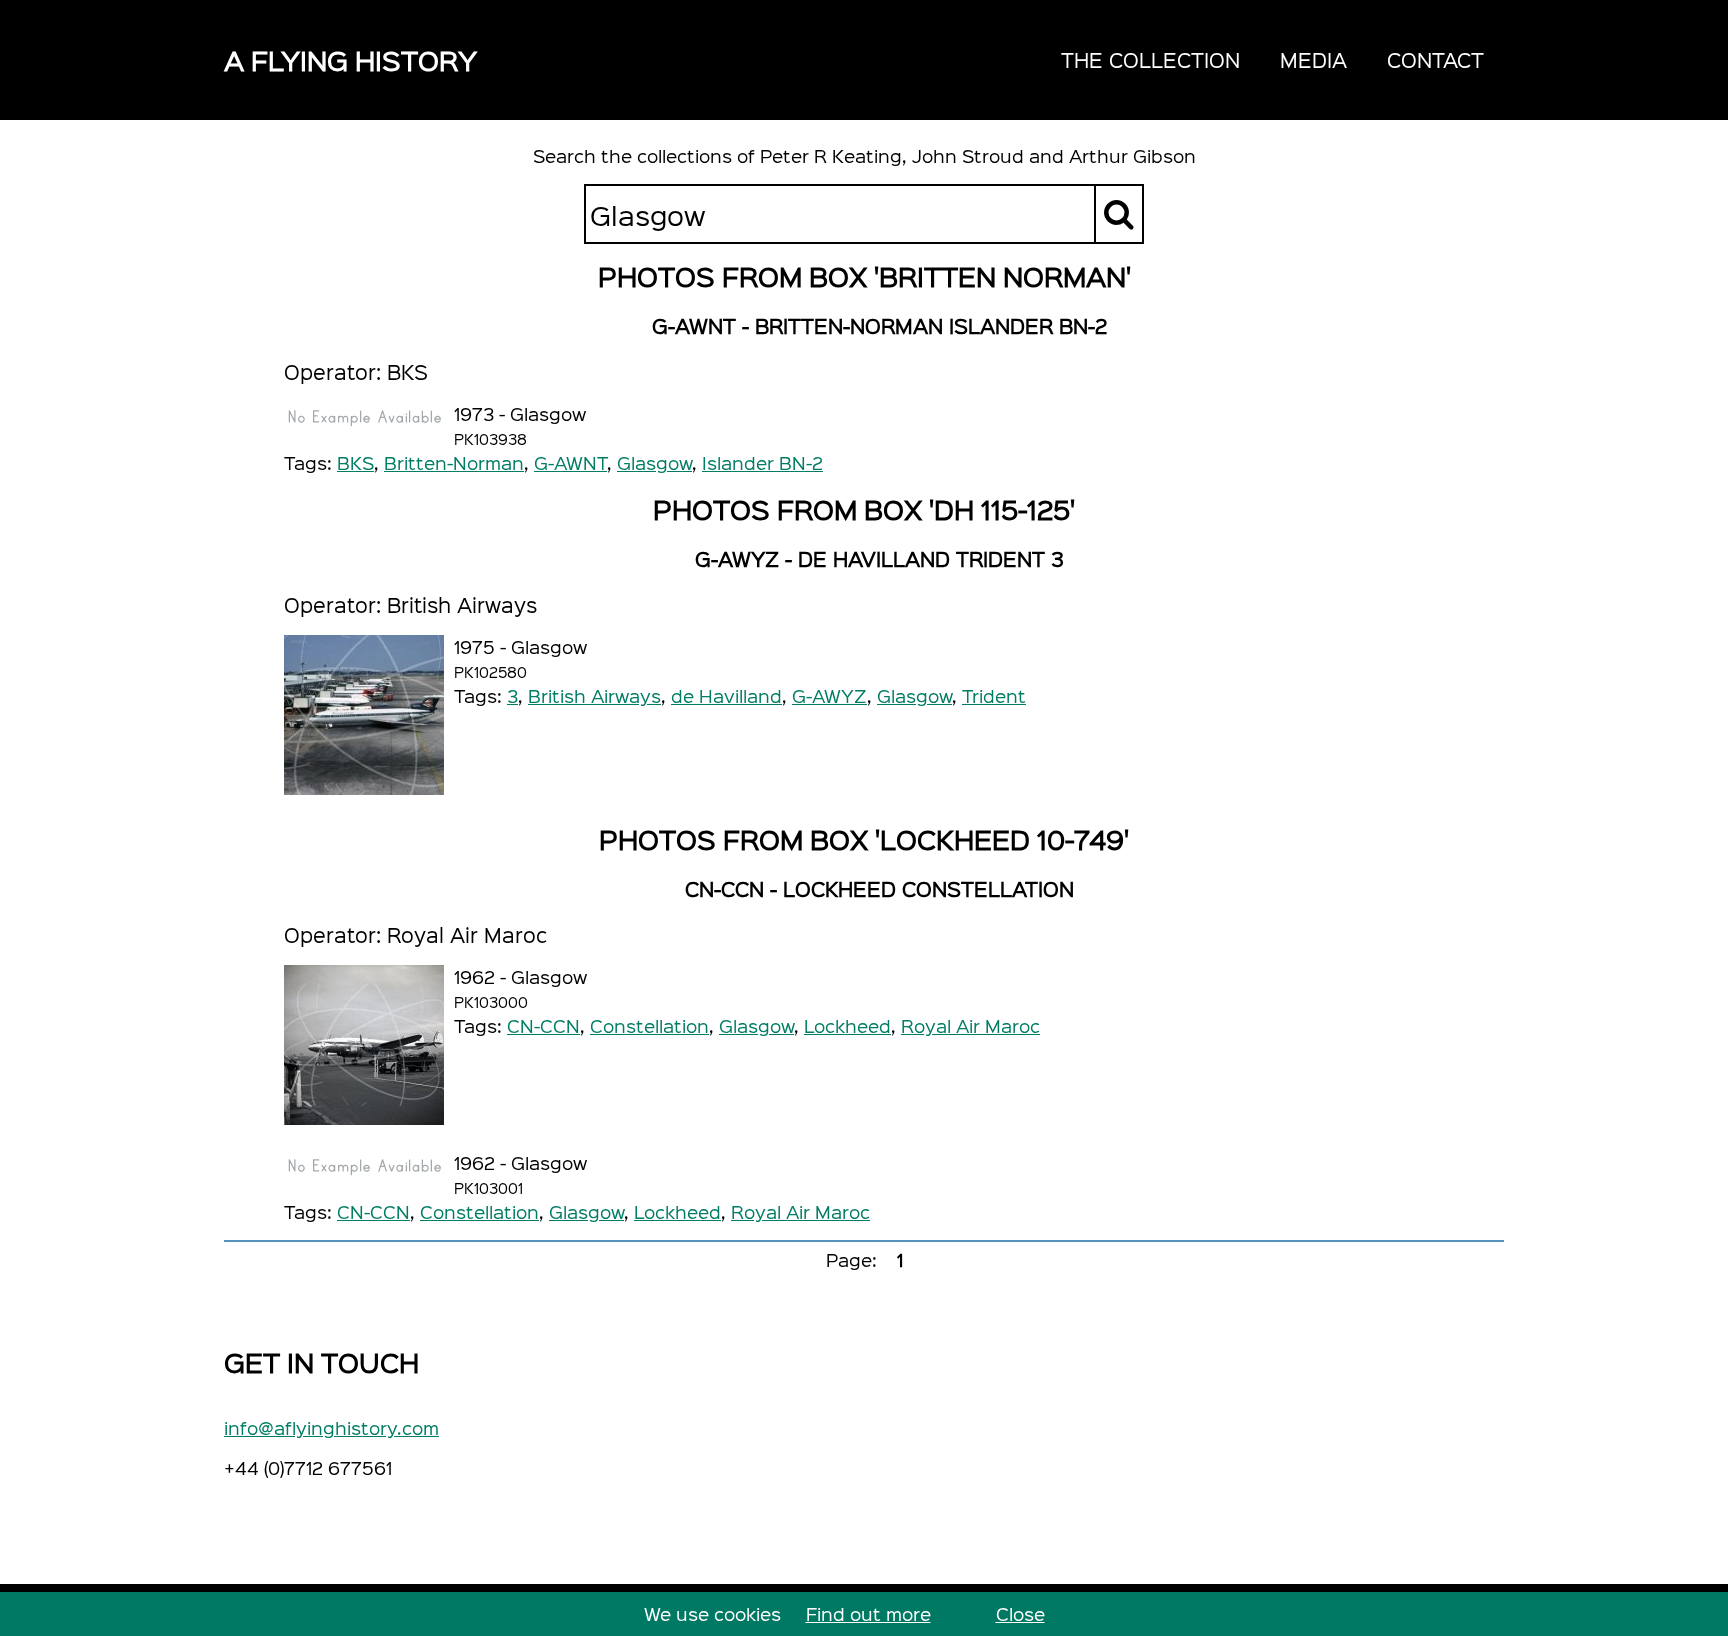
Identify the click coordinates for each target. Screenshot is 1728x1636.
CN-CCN (543, 1025)
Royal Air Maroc (970, 1025)
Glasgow (654, 462)
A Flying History (350, 59)
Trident (994, 695)
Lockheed (847, 1025)
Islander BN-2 (762, 462)
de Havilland (726, 695)
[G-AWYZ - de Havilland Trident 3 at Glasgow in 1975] (364, 715)
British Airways (594, 695)
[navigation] (1272, 60)
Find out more (868, 1613)
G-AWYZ (829, 695)
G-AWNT (570, 462)
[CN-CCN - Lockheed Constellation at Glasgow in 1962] (364, 1045)
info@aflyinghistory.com (331, 1427)
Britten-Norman (454, 462)
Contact (1435, 59)
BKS (355, 462)
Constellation (649, 1025)
